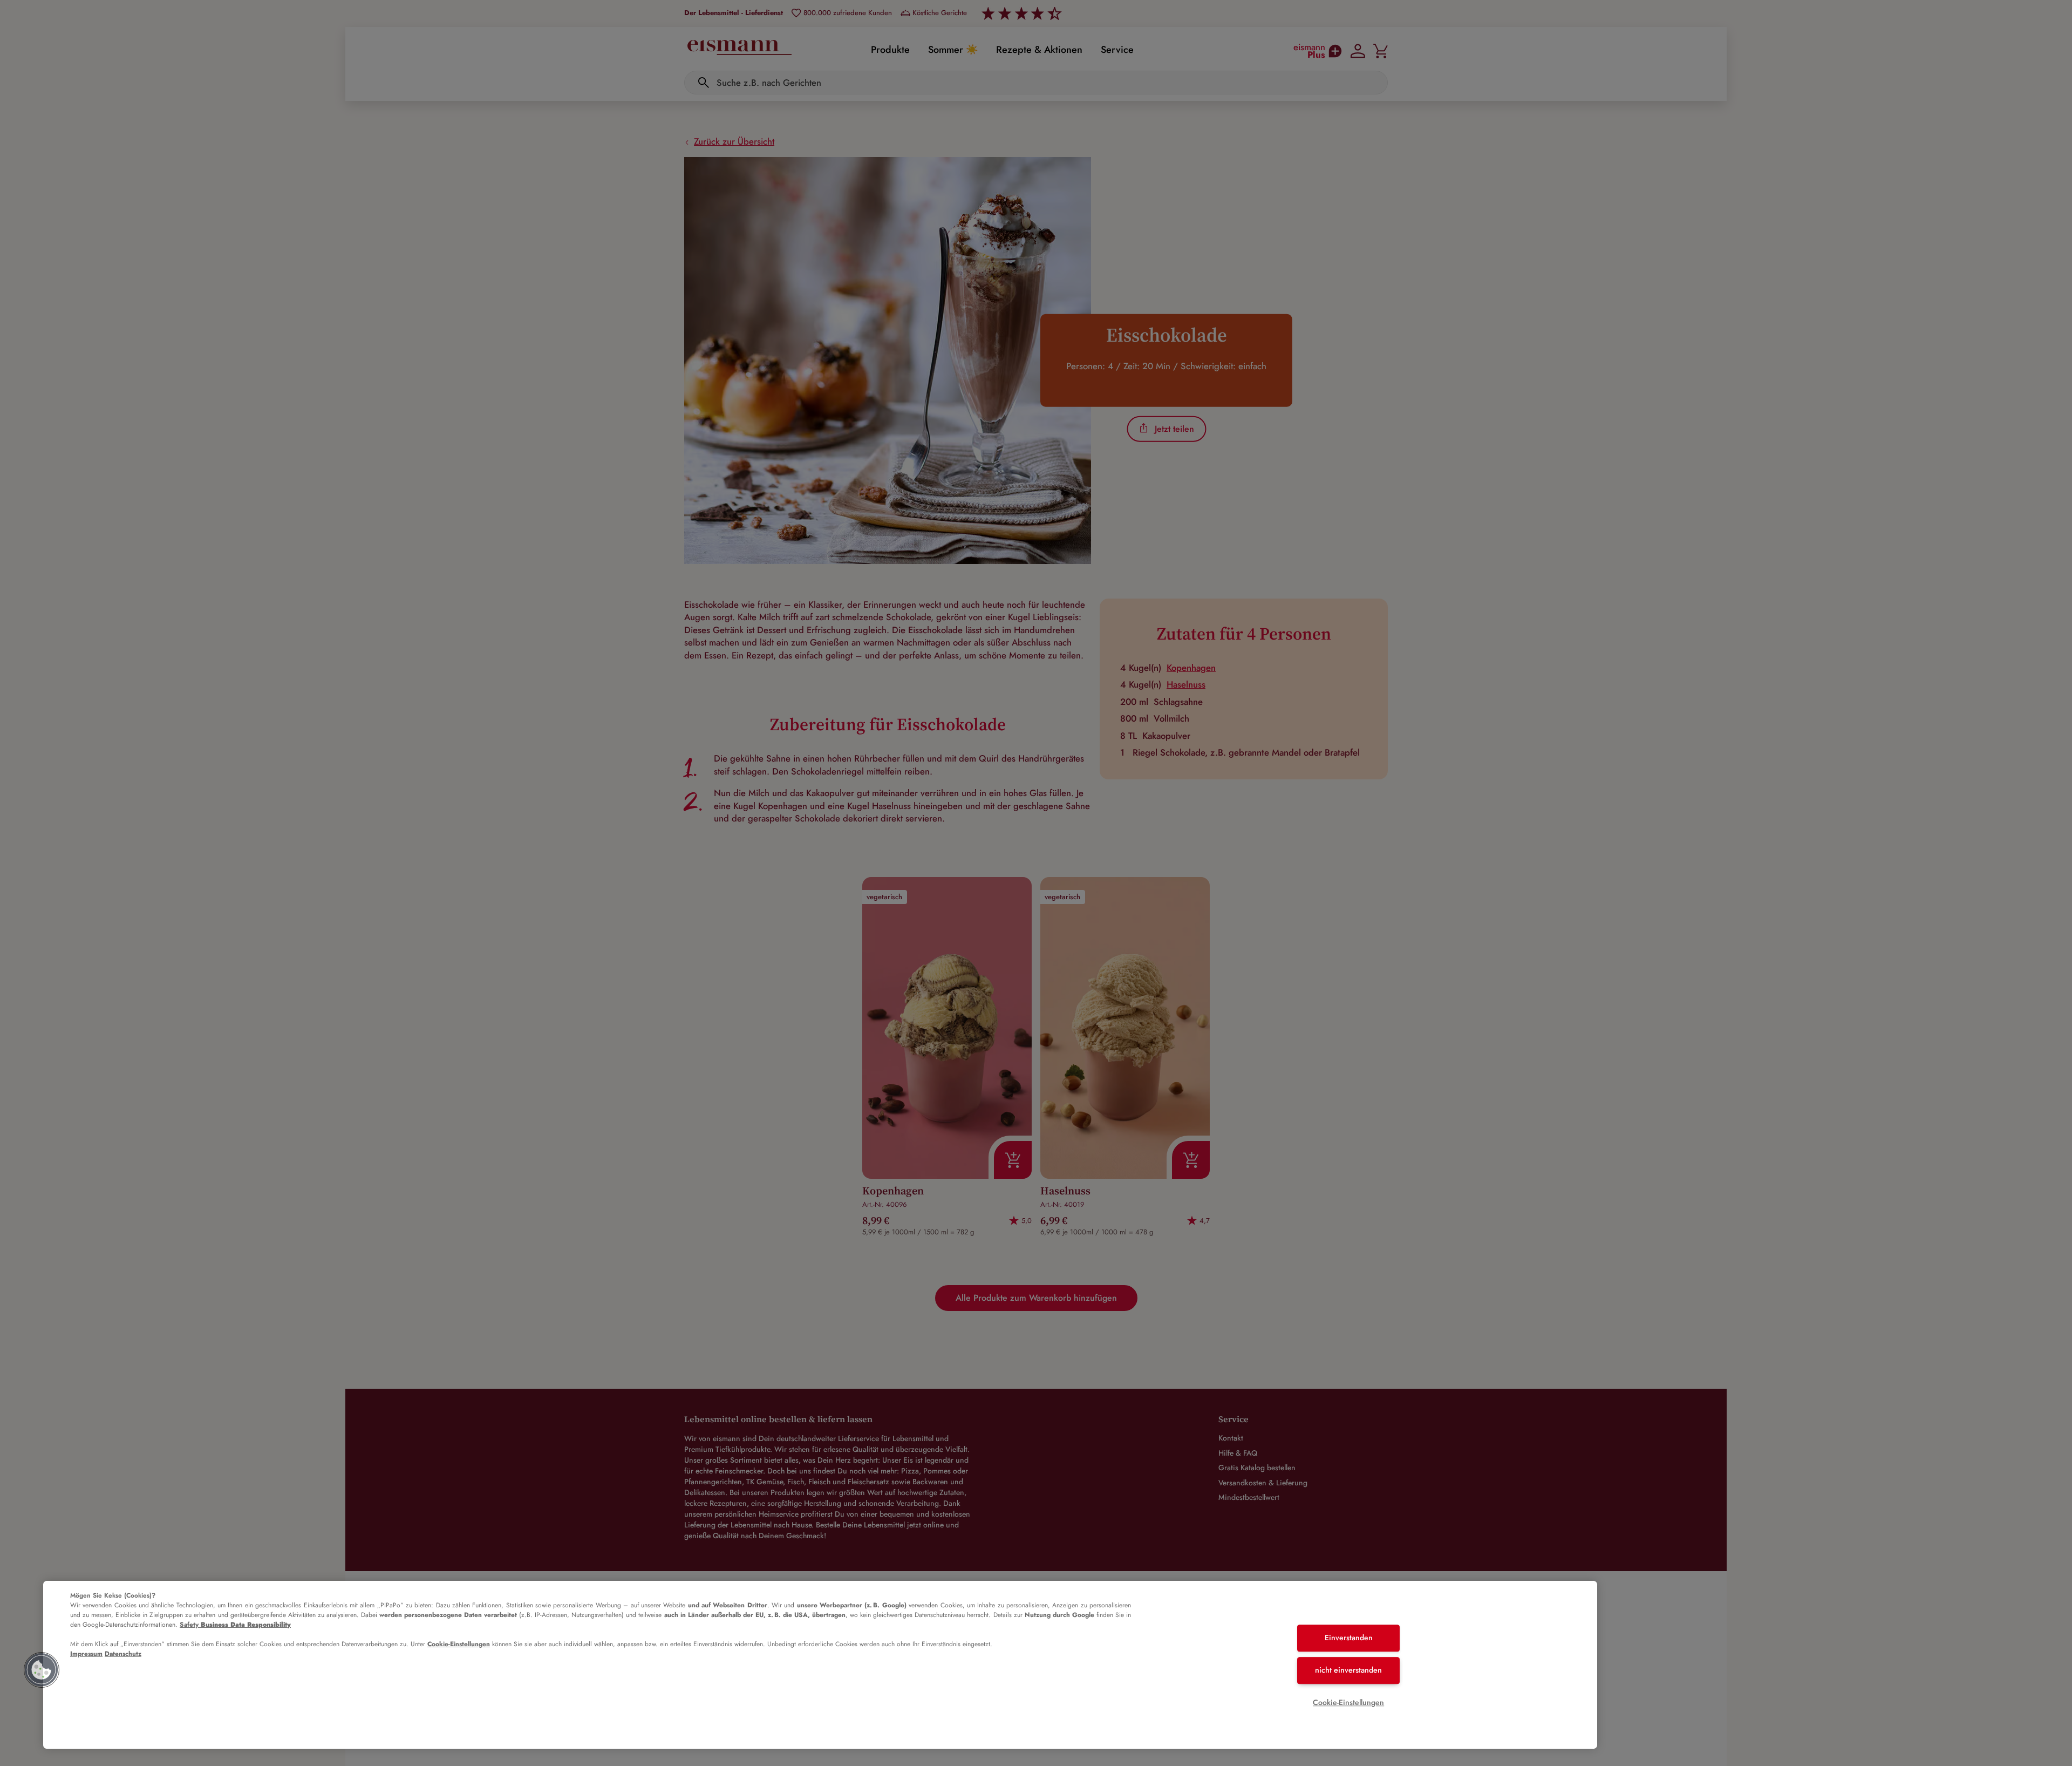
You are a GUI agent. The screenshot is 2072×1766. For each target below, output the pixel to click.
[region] (820, 1665)
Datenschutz (123, 1654)
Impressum (86, 1654)
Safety (235, 1625)
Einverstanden (1349, 1638)
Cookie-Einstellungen (459, 1644)
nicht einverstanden (1348, 1670)
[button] (42, 1670)
